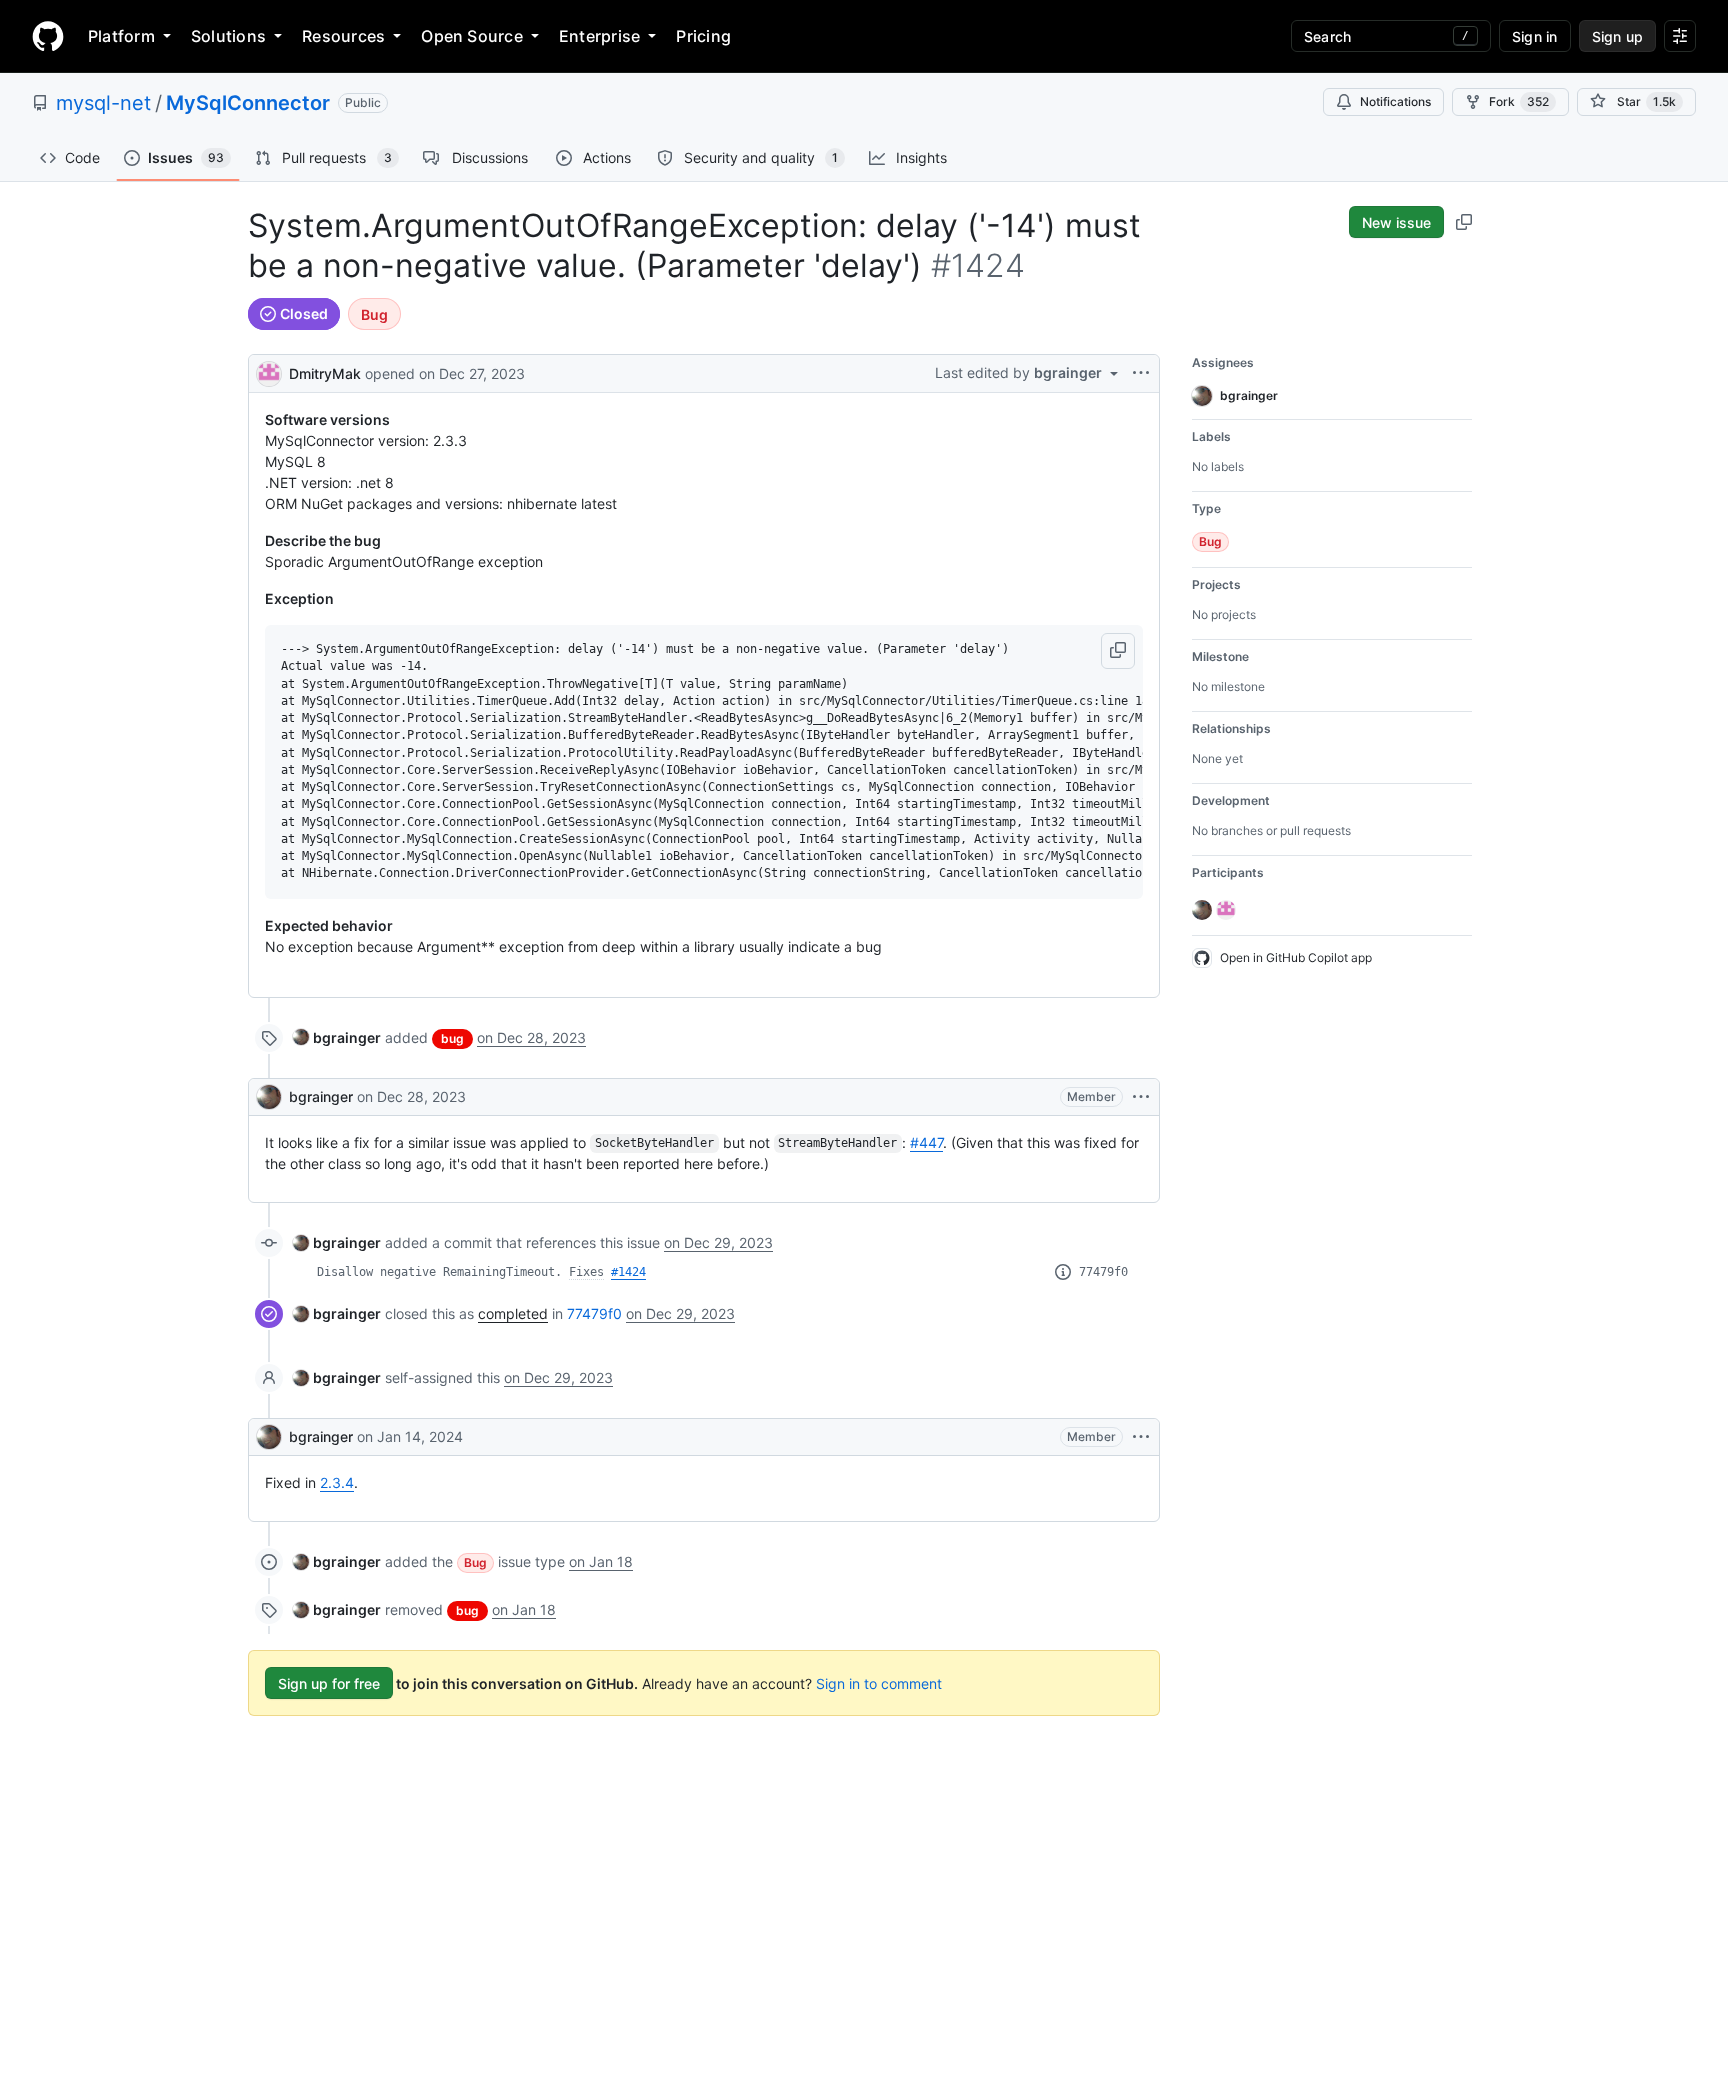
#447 (926, 1142)
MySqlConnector (248, 103)
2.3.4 (337, 1482)
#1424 (628, 1272)
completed (513, 1313)
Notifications (1395, 101)
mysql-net (103, 103)
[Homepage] (48, 36)
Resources (343, 36)
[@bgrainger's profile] (269, 1097)
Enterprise (599, 36)
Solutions (228, 36)
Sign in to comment (879, 1683)
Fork (1519, 101)
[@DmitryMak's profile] (269, 371)
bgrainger (321, 1096)
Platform (121, 36)
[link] (337, 1037)
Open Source (472, 36)
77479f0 (1103, 1272)
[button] (1118, 651)
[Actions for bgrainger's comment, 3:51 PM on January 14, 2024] (1141, 1437)
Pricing (703, 36)
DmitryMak (325, 373)
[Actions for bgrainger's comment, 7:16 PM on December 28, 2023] (1141, 1097)
